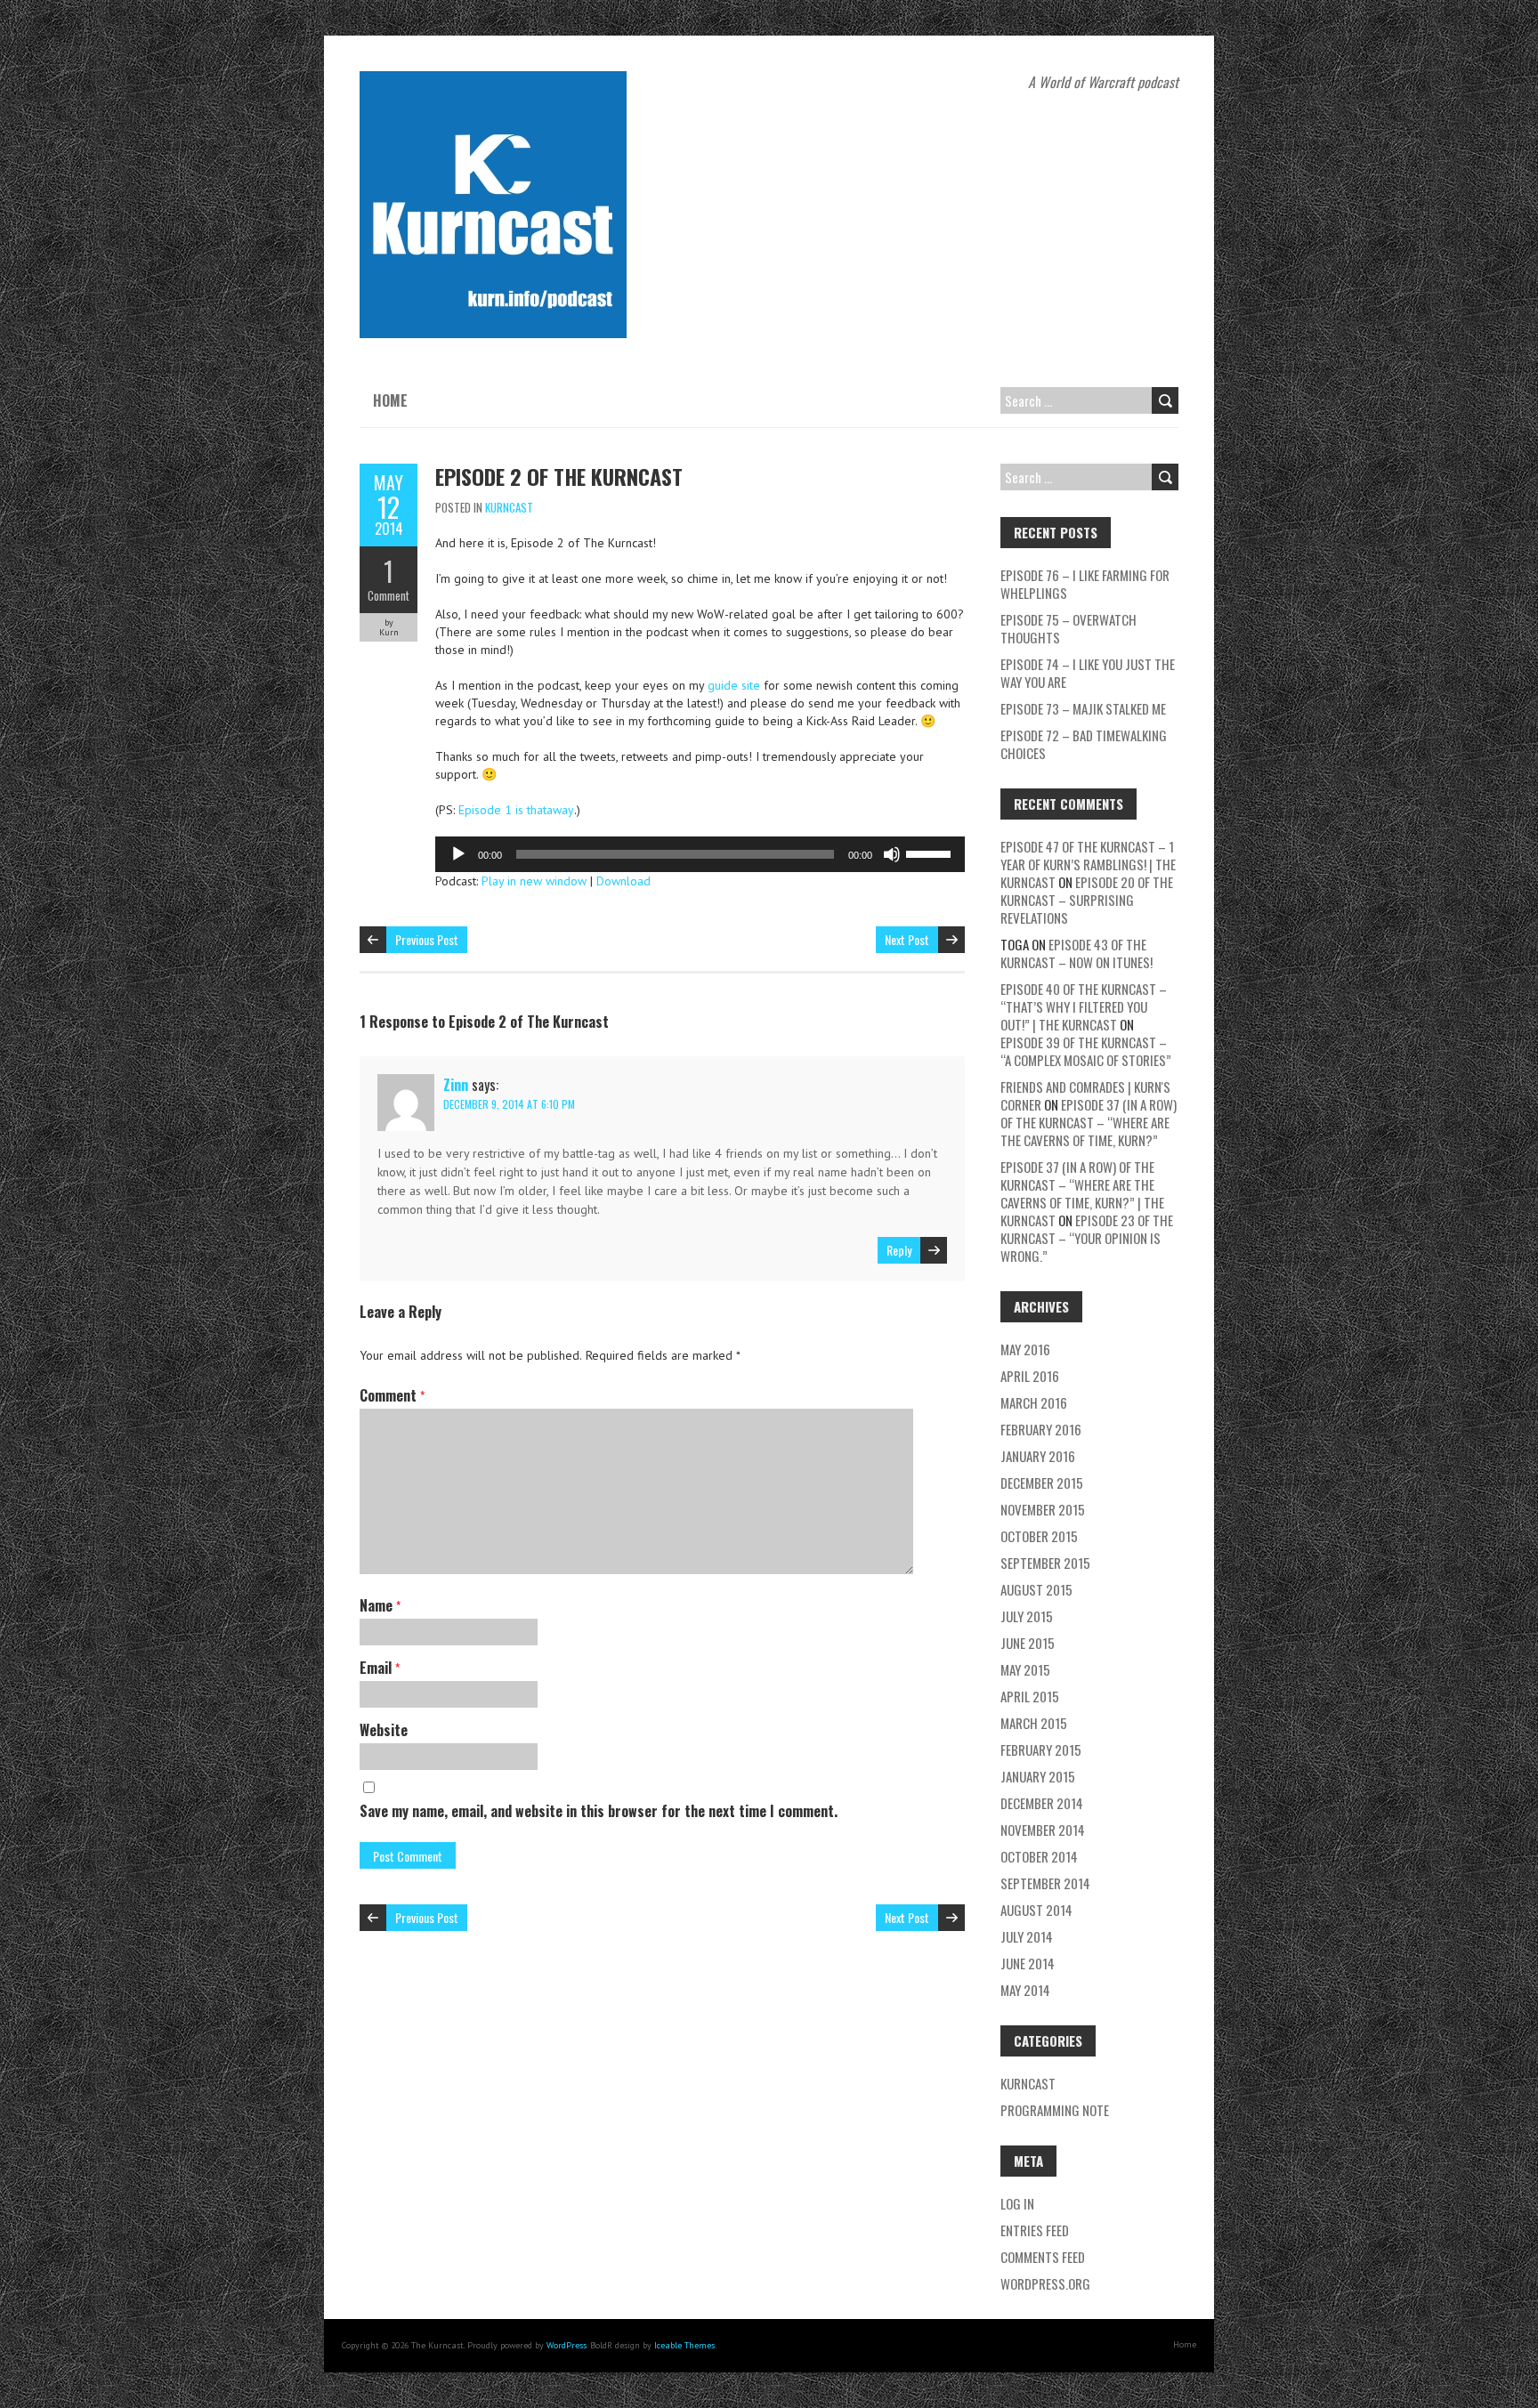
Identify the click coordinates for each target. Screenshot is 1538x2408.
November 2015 (1043, 1509)
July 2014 (1027, 1936)
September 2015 (1045, 1563)
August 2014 (1036, 1910)
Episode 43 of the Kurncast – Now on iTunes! (1077, 953)
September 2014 (1045, 1883)
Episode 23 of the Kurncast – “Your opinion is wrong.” (1087, 1238)
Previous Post (427, 939)
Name (380, 1605)
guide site (734, 685)
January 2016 (1038, 1456)
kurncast (509, 507)
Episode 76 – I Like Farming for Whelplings (1085, 584)
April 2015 (1030, 1696)
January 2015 (1038, 1776)
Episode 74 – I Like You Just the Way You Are (1088, 673)
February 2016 (1041, 1429)
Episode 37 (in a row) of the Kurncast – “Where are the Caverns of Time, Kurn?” (1089, 1122)
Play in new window (534, 881)
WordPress (567, 2345)
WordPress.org (1045, 2283)
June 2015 (1028, 1643)
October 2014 (1039, 1856)
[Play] (458, 854)
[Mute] (892, 854)
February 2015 (1041, 1749)
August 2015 (1036, 1589)
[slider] (931, 852)
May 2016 (1025, 1349)
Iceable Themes (684, 2345)
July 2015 (1027, 1616)
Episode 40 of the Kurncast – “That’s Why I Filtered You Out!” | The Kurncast (1084, 1006)
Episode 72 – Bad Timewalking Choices (1084, 744)
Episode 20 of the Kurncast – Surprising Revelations (1087, 900)
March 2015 (1034, 1723)
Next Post (907, 939)
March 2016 (1034, 1402)
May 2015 (1025, 1669)
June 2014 (1028, 1963)
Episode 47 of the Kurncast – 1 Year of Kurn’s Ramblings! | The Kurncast (1088, 864)
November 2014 (1043, 1830)
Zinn (456, 1085)
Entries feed (1035, 2230)
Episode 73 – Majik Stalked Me (1083, 708)
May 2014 (1025, 1990)
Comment (389, 595)
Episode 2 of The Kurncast (559, 476)
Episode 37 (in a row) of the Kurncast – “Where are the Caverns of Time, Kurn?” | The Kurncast (1082, 1193)
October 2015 (1039, 1536)
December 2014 (1042, 1803)
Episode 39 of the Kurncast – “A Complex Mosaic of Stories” (1086, 1051)
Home (390, 400)
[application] (700, 854)
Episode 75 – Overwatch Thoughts (1069, 628)
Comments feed (1043, 2257)
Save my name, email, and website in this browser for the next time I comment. (599, 1811)
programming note (1055, 2110)
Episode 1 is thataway (516, 810)
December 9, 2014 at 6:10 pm (509, 1104)
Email (380, 1668)
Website (384, 1730)
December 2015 (1042, 1483)
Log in (1017, 2203)
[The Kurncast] (493, 80)
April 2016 (1030, 1376)
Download (623, 881)
